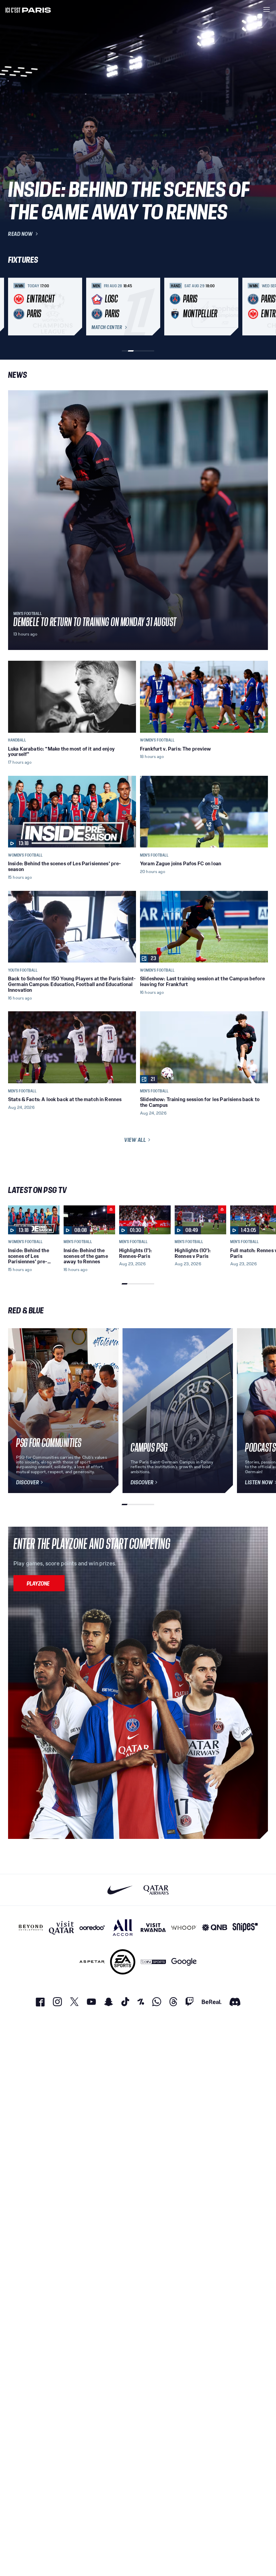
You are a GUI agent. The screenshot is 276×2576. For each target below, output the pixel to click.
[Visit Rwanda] (153, 1928)
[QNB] (215, 1928)
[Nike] (120, 1890)
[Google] (184, 1962)
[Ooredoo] (92, 1928)
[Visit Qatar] (61, 1928)
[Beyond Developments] (31, 1928)
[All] (123, 1928)
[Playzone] (39, 1583)
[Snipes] (245, 1928)
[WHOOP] (184, 1928)
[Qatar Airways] (156, 1890)
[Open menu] (267, 9)
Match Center (107, 327)
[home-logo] (28, 9)
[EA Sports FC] (123, 1962)
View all (135, 1140)
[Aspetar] (92, 1962)
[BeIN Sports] (153, 1962)
